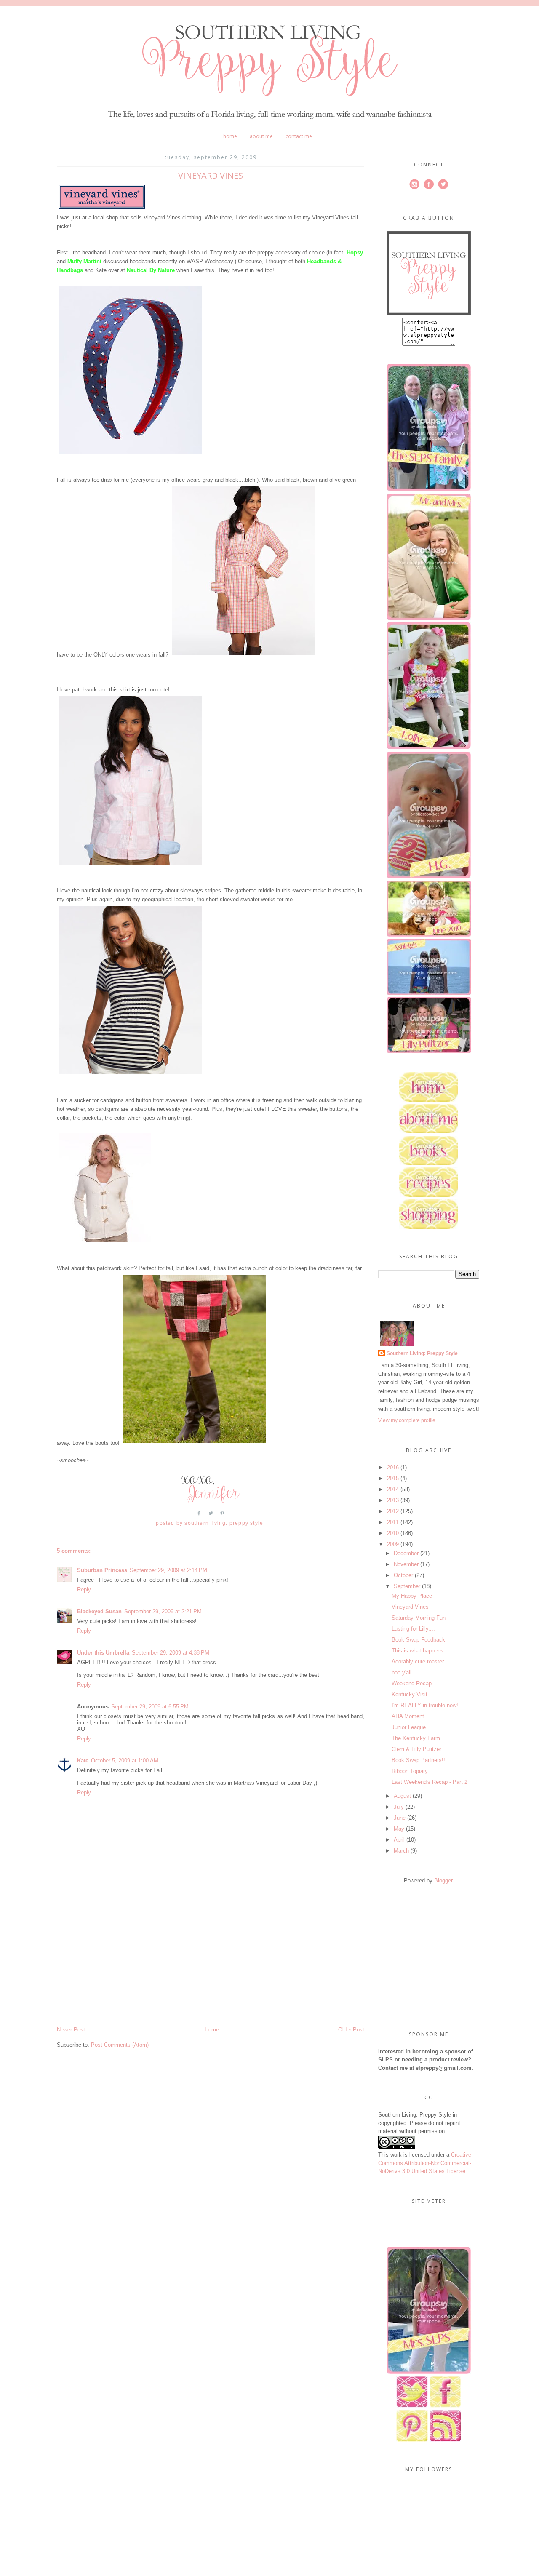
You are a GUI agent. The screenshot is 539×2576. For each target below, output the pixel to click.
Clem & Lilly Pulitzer (416, 1749)
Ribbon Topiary (410, 1771)
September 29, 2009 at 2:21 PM (163, 1611)
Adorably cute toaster (418, 1662)
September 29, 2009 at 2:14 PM (168, 1570)
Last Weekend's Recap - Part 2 (430, 1782)
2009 (393, 1544)
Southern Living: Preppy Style (422, 1353)
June (400, 1818)
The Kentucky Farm (416, 1738)
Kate (83, 1760)
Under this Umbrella (103, 1653)
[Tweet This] (211, 1516)
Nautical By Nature (151, 270)
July (399, 1807)
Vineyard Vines (410, 1607)
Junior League (409, 1727)
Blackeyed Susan (99, 1611)
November (406, 1564)
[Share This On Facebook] (199, 1516)
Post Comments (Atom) (120, 2045)
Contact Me (299, 136)
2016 (393, 1467)
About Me (261, 136)
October (403, 1575)
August (402, 1796)
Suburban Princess (102, 1570)
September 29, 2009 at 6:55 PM (150, 1707)
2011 (393, 1522)
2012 (393, 1511)
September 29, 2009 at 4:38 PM (171, 1653)
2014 (393, 1489)
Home (230, 136)
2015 (393, 1478)
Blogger (443, 1881)
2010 (393, 1533)
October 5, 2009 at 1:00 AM (125, 1760)
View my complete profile (407, 1420)
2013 (393, 1500)
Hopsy (355, 252)
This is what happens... (420, 1651)
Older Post (351, 2030)
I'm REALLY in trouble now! (425, 1705)
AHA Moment (408, 1716)
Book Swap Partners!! (418, 1760)
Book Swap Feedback (418, 1640)
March (401, 1851)
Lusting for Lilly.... (413, 1629)
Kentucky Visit (410, 1694)
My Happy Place (412, 1596)
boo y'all (402, 1672)
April (399, 1840)
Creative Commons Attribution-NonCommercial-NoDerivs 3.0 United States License (425, 2163)
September (407, 1586)
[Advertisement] (120, 1967)
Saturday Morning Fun (419, 1618)
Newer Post (71, 2030)
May (399, 1829)
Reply (84, 1590)
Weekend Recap (412, 1683)
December (406, 1553)
